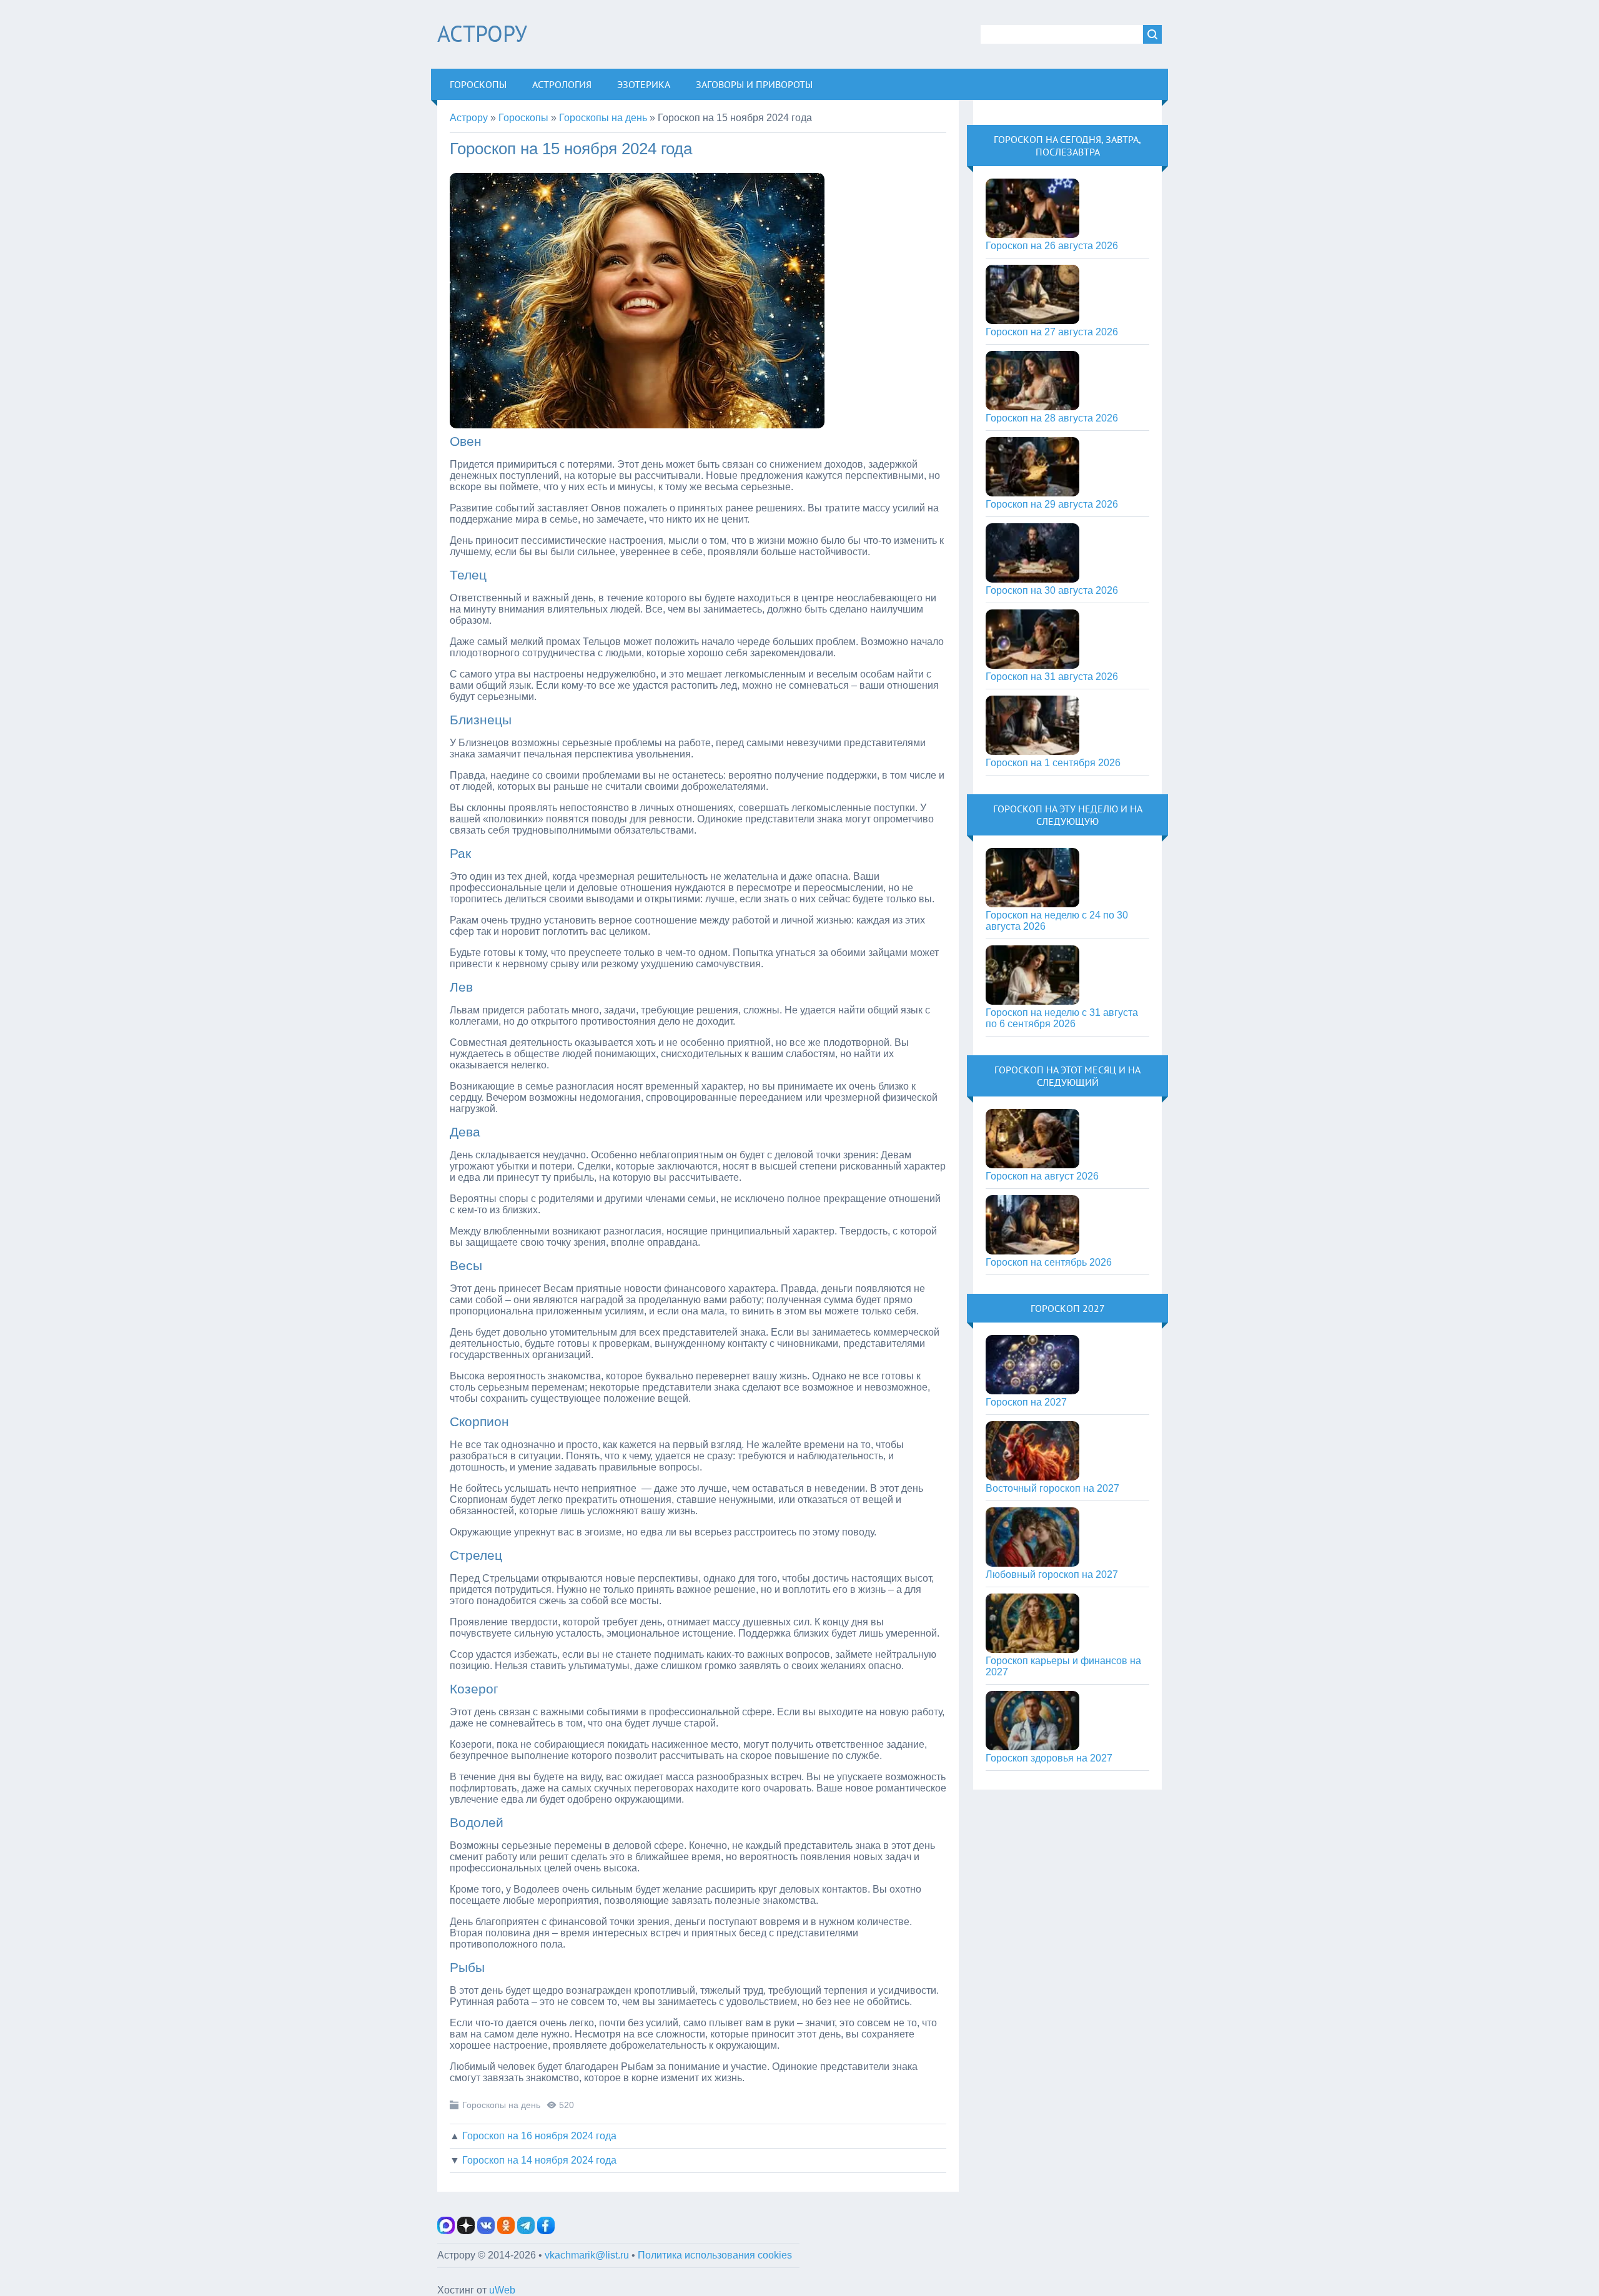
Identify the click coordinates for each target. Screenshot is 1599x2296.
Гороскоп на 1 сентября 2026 (1053, 763)
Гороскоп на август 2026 (1042, 1176)
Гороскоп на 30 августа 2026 (1052, 590)
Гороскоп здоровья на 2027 (1049, 1758)
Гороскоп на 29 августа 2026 (1052, 504)
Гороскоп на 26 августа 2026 (1052, 246)
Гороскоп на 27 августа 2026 (1052, 332)
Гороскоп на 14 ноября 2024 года (539, 2160)
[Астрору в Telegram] (526, 2231)
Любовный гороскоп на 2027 (1052, 1574)
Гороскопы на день (501, 2105)
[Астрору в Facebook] (546, 2231)
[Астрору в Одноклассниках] (506, 2231)
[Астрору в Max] (446, 2231)
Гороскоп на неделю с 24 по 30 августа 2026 (1057, 921)
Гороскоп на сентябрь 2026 (1049, 1262)
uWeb (502, 2290)
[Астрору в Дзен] (466, 2231)
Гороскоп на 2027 (1026, 1402)
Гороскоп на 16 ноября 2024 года (539, 2136)
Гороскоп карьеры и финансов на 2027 (1063, 1666)
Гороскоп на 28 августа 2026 (1052, 418)
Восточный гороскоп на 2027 (1052, 1488)
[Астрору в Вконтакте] (486, 2231)
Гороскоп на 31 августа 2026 (1052, 677)
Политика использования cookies (715, 2255)
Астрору (482, 33)
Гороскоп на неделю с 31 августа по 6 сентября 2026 (1062, 1018)
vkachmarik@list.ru (587, 2255)
